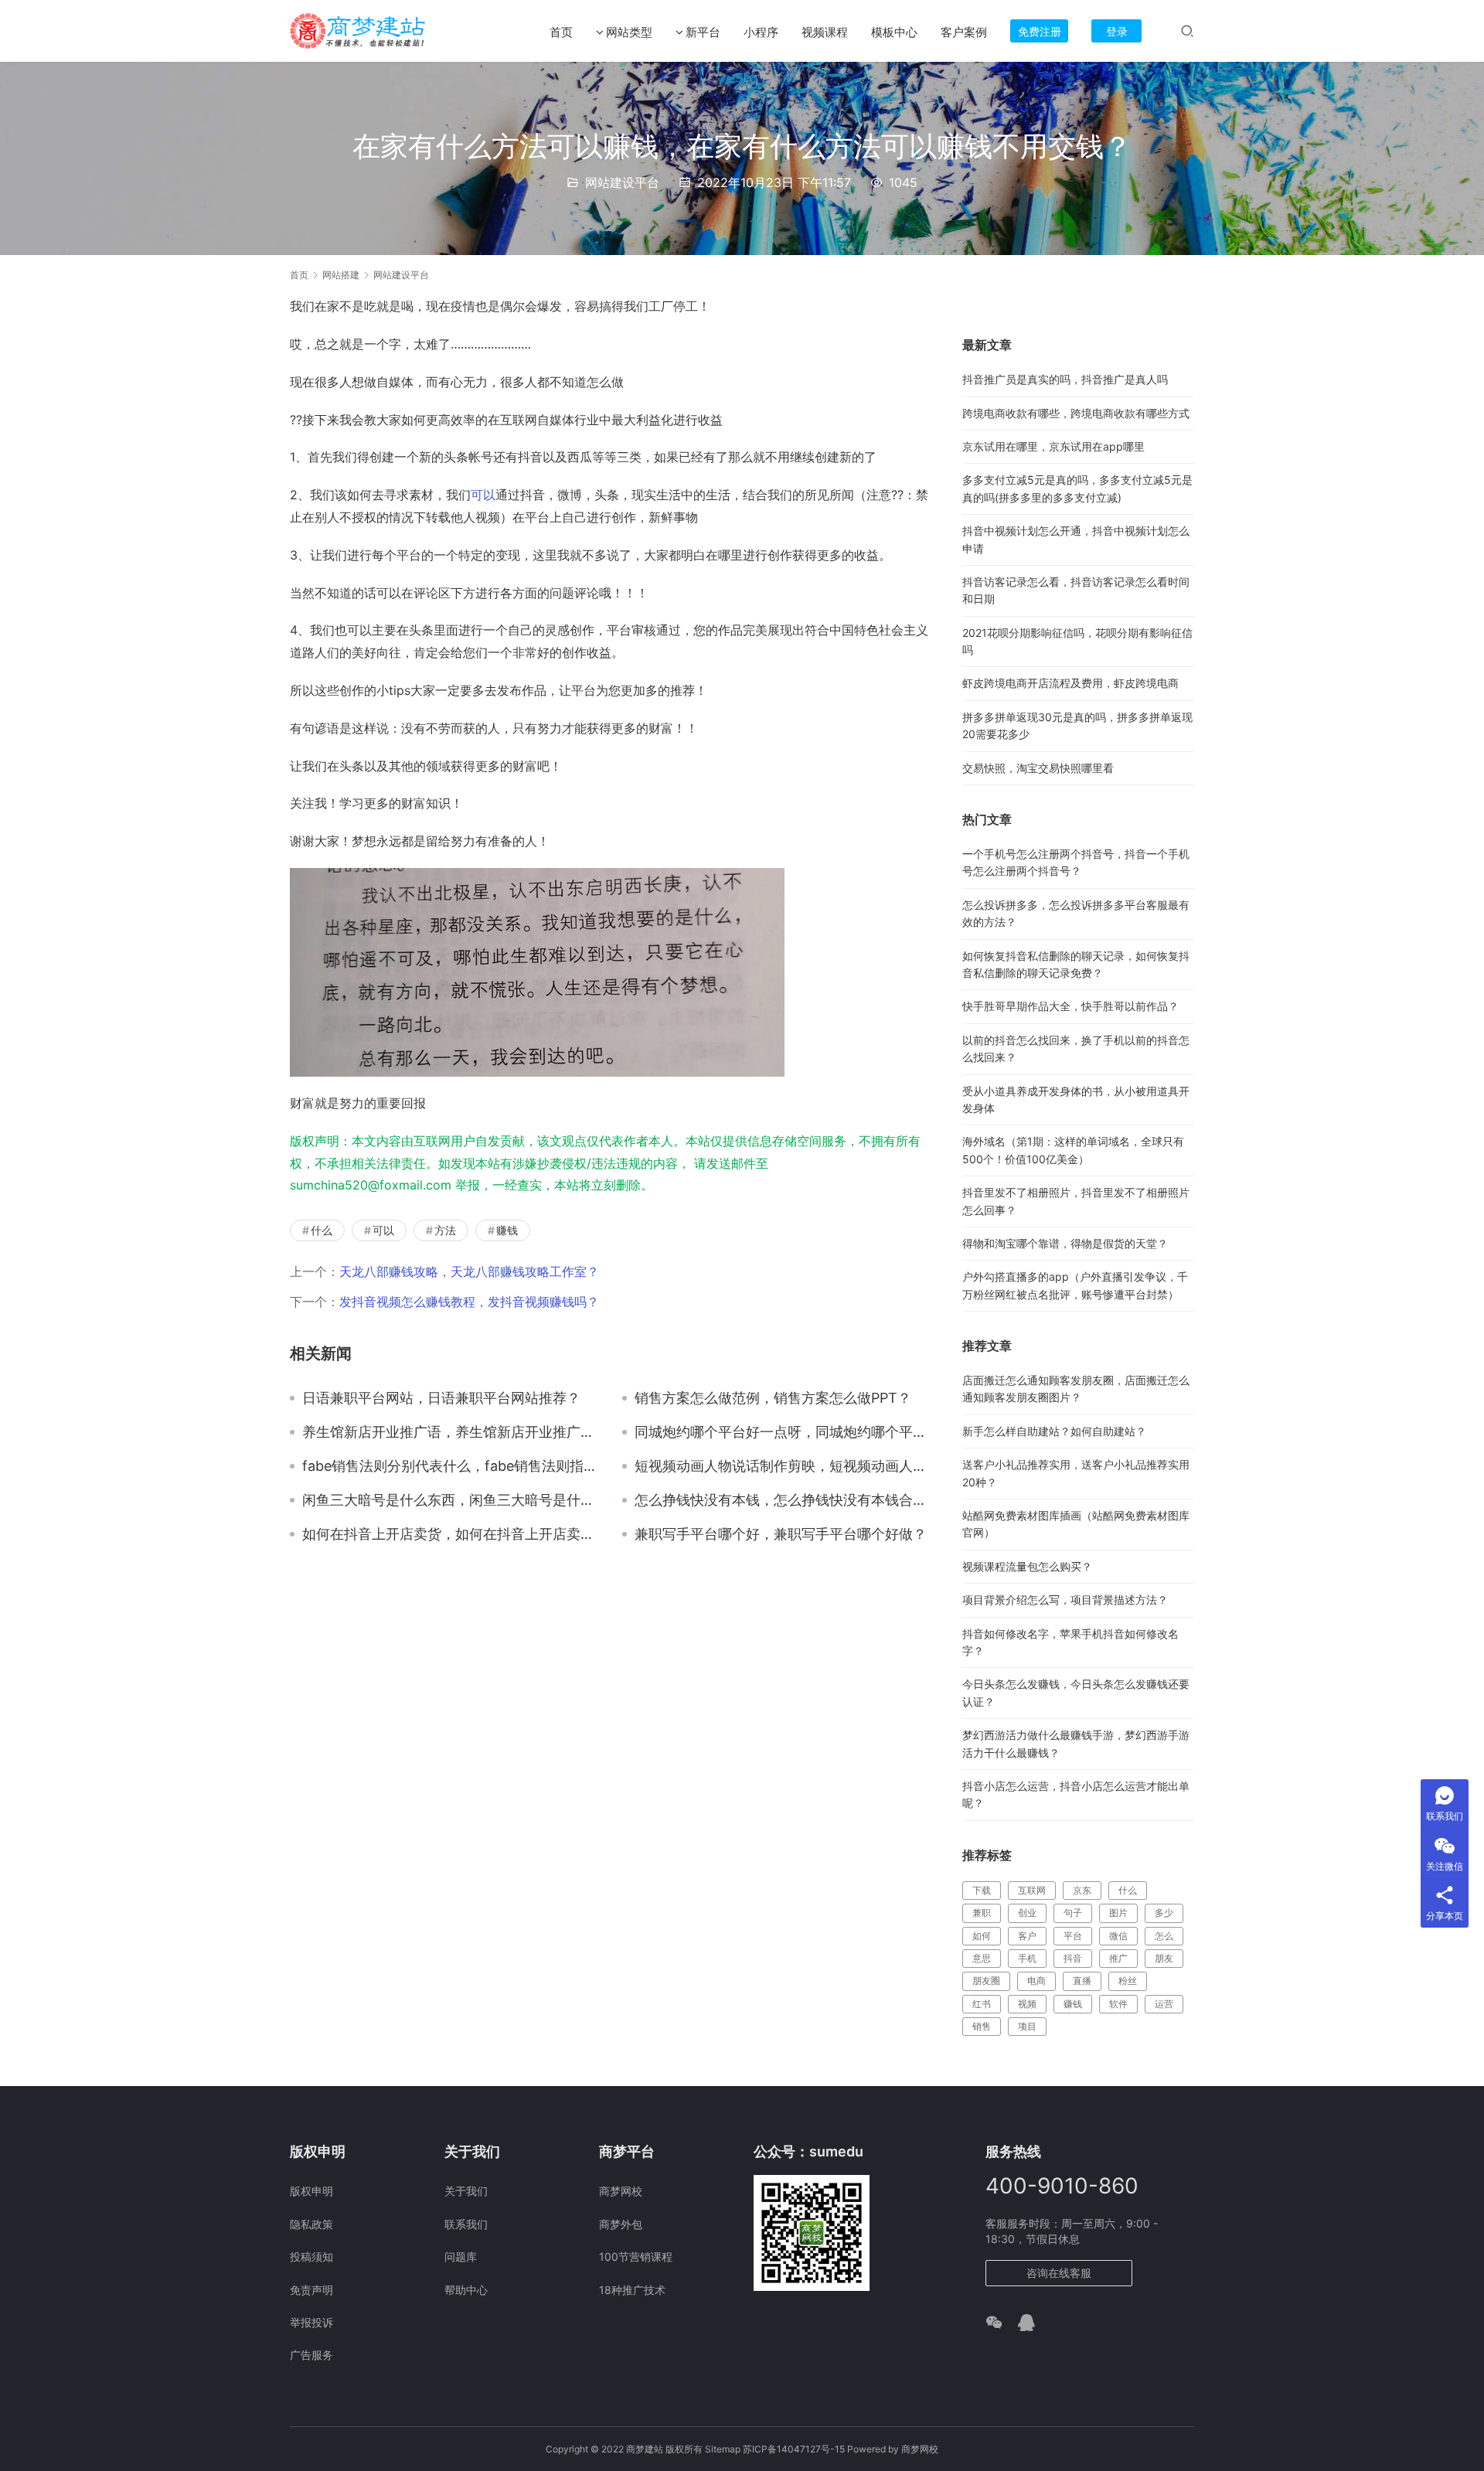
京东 (1082, 1890)
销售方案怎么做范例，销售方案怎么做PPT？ (773, 1398)
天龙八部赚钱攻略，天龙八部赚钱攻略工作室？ (469, 1271)
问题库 (461, 2257)
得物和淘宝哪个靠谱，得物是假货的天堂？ (1065, 1243)
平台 (1073, 1936)
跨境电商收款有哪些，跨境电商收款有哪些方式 (1076, 413)
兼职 (982, 1913)
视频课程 (825, 32)
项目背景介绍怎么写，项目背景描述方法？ (1065, 1600)
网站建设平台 (622, 182)
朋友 (1164, 1958)
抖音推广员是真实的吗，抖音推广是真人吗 (1065, 379)
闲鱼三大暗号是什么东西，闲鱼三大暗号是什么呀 (451, 1500)
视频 (1027, 2004)
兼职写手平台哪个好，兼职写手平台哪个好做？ (781, 1534)
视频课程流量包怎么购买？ (1027, 1566)
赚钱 (507, 1230)
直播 (1082, 1981)
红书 (982, 2004)
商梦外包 (621, 2224)
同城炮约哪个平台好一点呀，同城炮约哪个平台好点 (783, 1432)
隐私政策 (311, 2224)
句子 (1073, 1913)
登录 (1117, 31)
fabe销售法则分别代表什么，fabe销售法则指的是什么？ (451, 1466)
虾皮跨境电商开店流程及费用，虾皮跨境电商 (1070, 683)
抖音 (1073, 1958)
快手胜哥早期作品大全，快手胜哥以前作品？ (1070, 1006)
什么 (322, 1230)
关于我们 (466, 2191)
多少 (1164, 1913)
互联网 (1032, 1890)
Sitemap (723, 2449)
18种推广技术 (632, 2290)
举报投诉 (311, 2322)
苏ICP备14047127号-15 (794, 2449)
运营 (1164, 2004)
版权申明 (311, 2191)
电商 (1036, 1981)
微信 (1118, 1936)
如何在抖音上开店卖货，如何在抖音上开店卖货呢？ (451, 1534)
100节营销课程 (636, 2257)
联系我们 (466, 2224)
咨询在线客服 (1059, 2273)
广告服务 (311, 2355)
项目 (1027, 2026)
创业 (1027, 1913)
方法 (445, 1230)
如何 (982, 1936)
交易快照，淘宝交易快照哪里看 (1038, 768)
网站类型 (629, 32)
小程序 (761, 32)
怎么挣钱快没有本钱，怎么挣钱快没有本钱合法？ (783, 1500)
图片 (1118, 1913)
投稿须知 (311, 2257)
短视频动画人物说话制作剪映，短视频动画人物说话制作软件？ (783, 1466)
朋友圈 (986, 1981)
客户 (1027, 1936)
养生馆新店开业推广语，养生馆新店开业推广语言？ (451, 1432)
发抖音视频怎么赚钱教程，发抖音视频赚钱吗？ (469, 1302)
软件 (1118, 2004)
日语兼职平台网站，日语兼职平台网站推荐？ (441, 1398)
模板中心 (894, 32)
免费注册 (1040, 31)
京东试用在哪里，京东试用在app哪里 (1053, 446)
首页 (561, 32)
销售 (982, 2026)
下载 (982, 1890)
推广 (1118, 1958)
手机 (1027, 1958)
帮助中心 (466, 2290)
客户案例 (964, 32)
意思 (982, 1958)
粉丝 (1128, 1981)
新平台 (703, 32)
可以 (483, 495)
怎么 (1164, 1936)
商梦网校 (621, 2191)
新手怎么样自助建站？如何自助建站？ (1054, 1431)
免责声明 (311, 2290)
